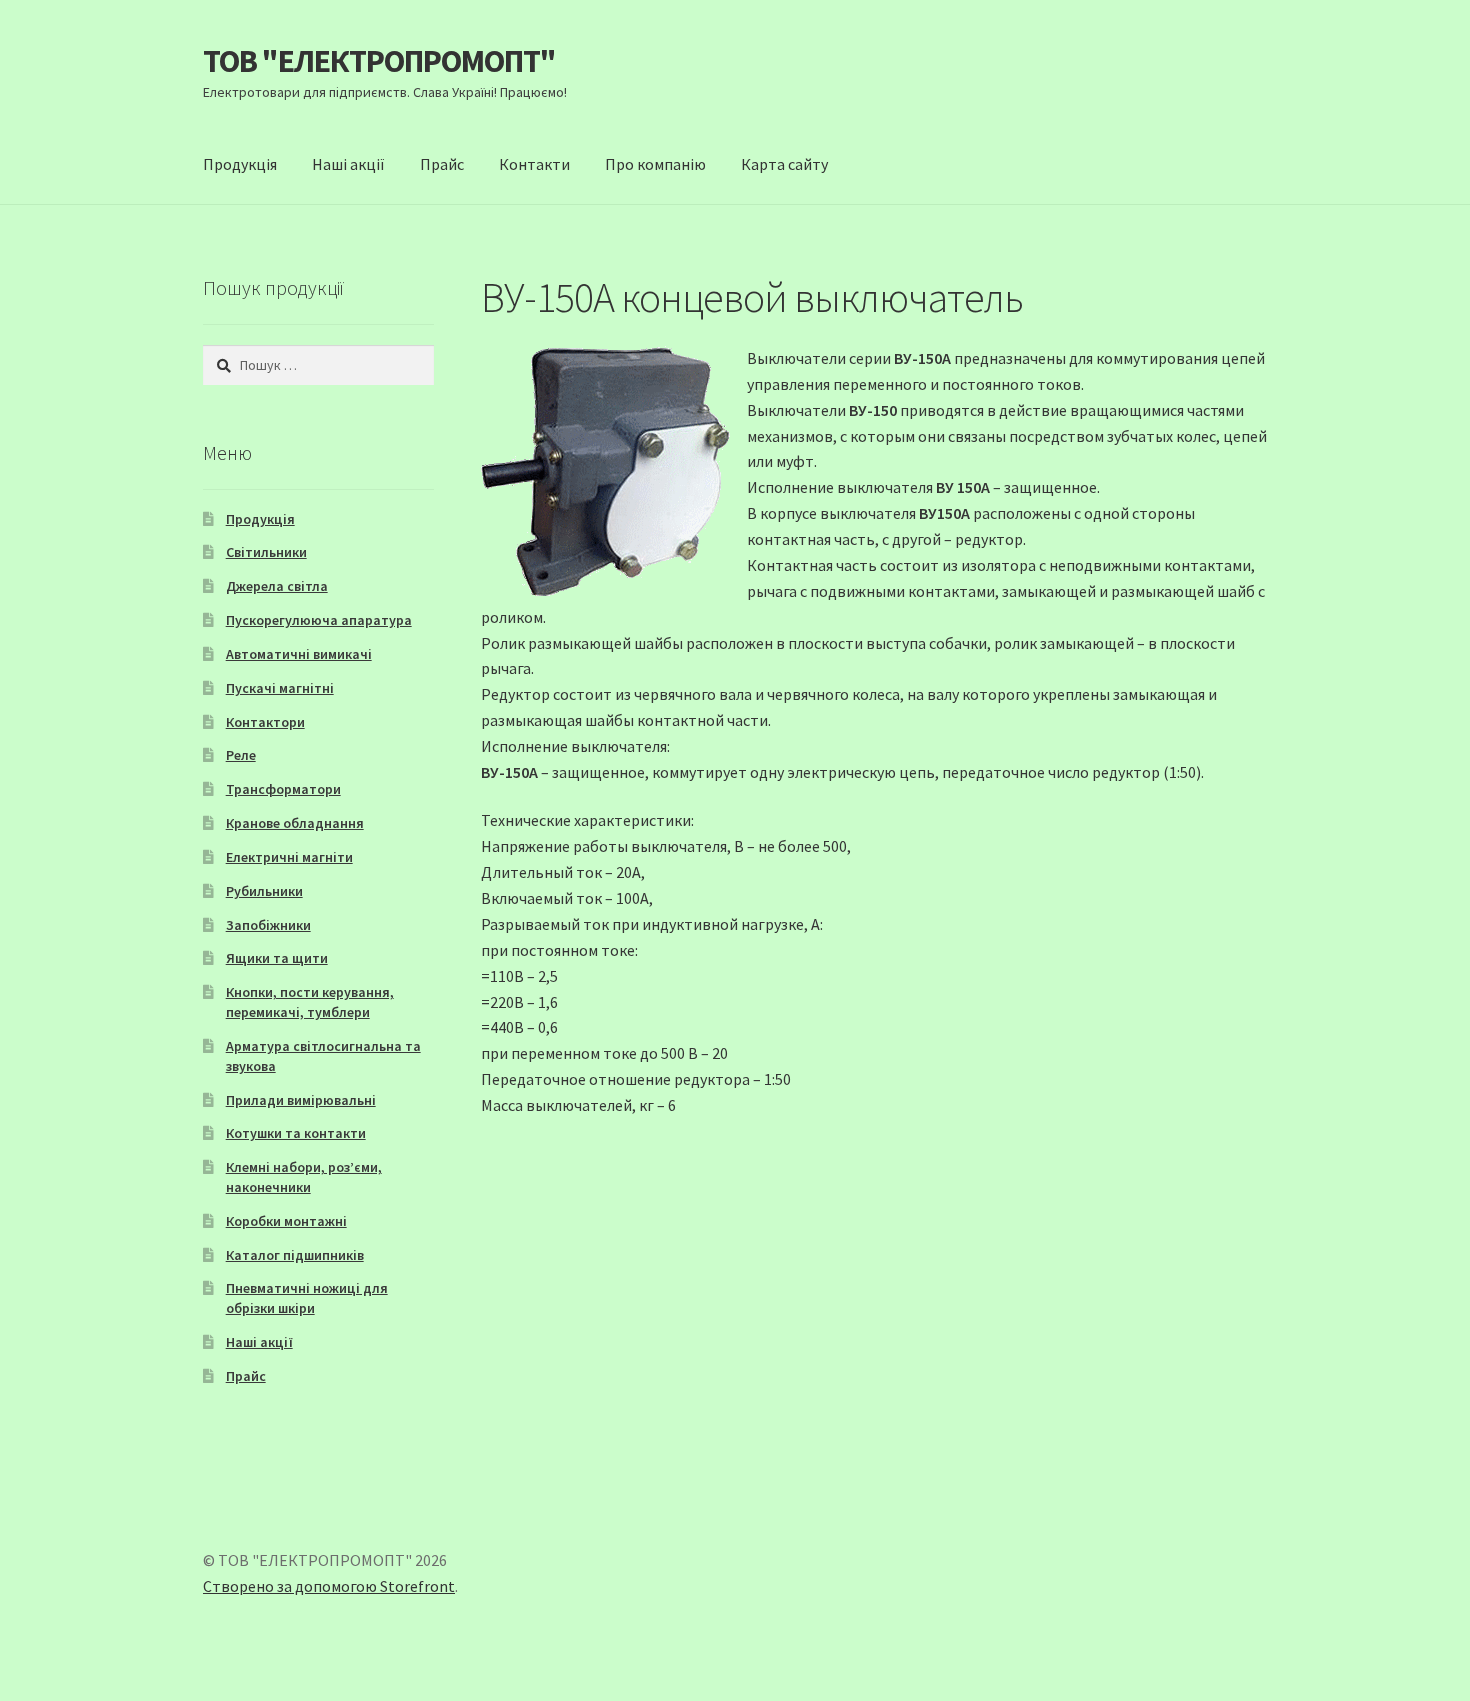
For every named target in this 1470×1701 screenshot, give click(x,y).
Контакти (534, 164)
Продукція (240, 164)
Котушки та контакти (296, 1133)
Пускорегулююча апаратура (319, 620)
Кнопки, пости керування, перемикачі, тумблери (310, 1002)
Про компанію (655, 164)
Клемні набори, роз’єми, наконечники (304, 1177)
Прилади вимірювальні (301, 1100)
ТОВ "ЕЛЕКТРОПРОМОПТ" (379, 61)
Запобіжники (268, 925)
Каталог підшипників (295, 1255)
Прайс (442, 164)
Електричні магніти (289, 857)
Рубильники (264, 891)
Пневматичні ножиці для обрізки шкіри (307, 1298)
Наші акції (348, 164)
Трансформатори (283, 789)
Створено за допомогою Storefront (329, 1586)
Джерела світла (277, 586)
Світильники (266, 552)
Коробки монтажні (286, 1221)
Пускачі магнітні (280, 688)
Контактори (265, 722)
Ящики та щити (277, 958)
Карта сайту (784, 164)
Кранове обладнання (295, 823)
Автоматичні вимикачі (299, 654)
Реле (241, 755)
